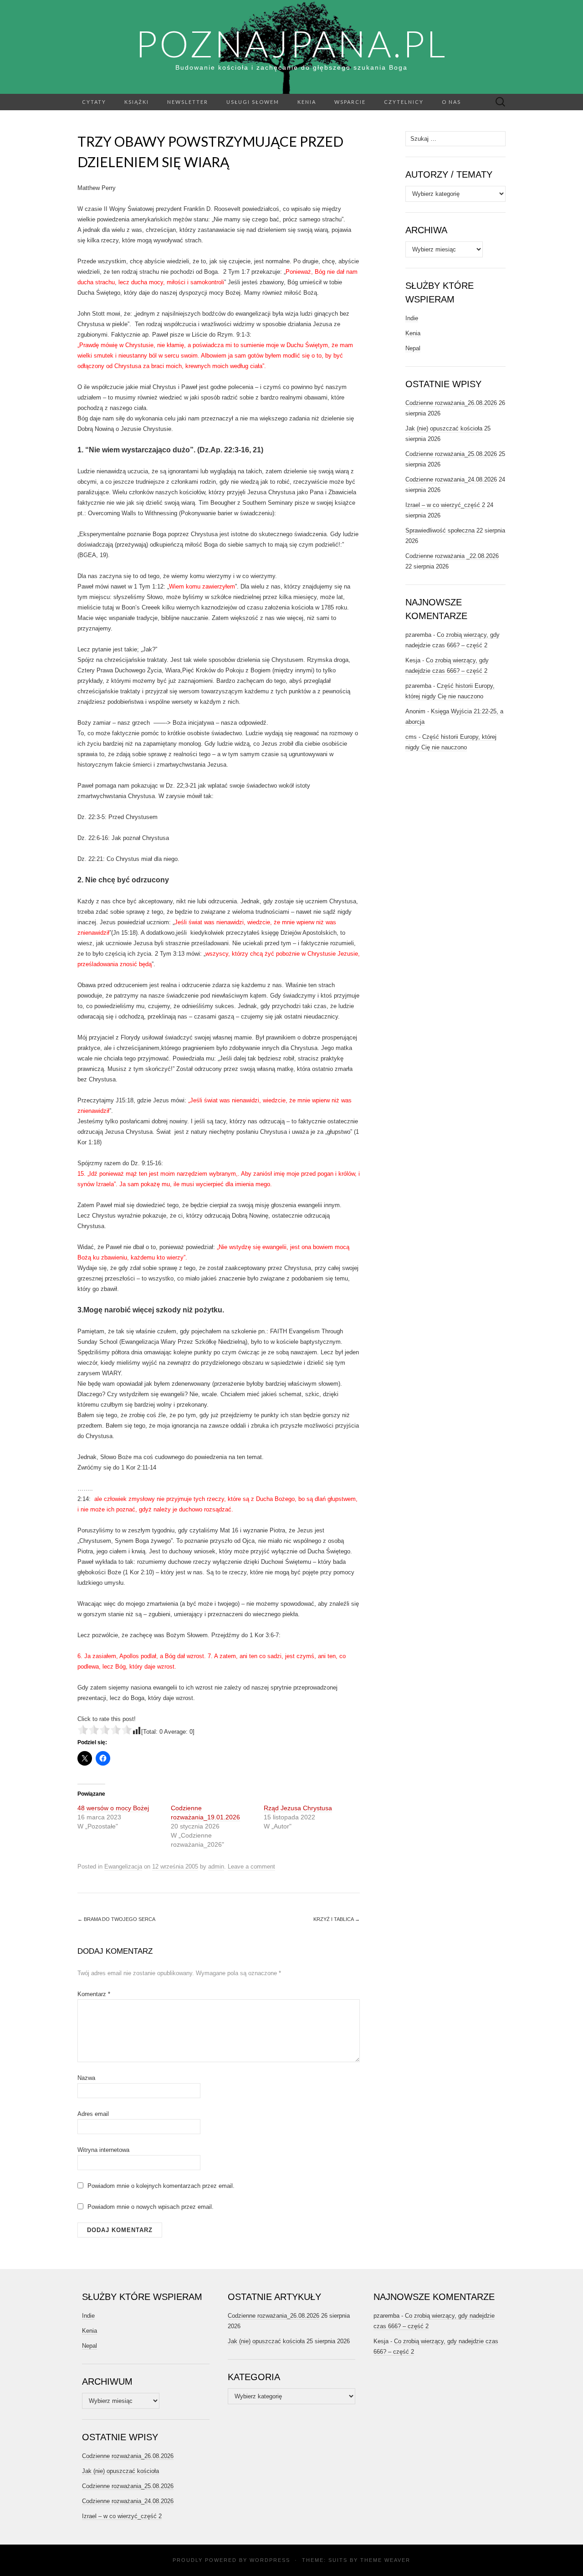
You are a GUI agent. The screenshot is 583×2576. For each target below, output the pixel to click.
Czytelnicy (404, 102)
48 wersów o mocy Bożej (113, 1808)
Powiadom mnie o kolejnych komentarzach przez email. (161, 2186)
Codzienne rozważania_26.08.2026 (451, 403)
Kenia (307, 102)
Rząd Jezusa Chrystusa (298, 1808)
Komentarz (94, 1994)
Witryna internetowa (103, 2150)
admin (216, 1867)
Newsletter (188, 102)
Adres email (93, 2114)
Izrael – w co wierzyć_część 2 (445, 505)
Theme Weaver (385, 2560)
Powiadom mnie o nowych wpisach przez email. (151, 2207)
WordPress (270, 2560)
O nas (451, 102)
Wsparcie (350, 102)
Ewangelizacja (123, 1867)
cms (411, 737)
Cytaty (94, 102)
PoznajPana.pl (291, 43)
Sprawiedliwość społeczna (440, 530)
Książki (137, 102)
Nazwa (86, 2078)
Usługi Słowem (253, 102)
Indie (412, 318)
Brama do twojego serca (116, 1919)
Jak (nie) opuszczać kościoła (444, 428)
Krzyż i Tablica (337, 1919)
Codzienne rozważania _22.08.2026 (452, 556)
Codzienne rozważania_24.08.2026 (451, 479)
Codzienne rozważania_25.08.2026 (451, 454)
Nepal (413, 348)
